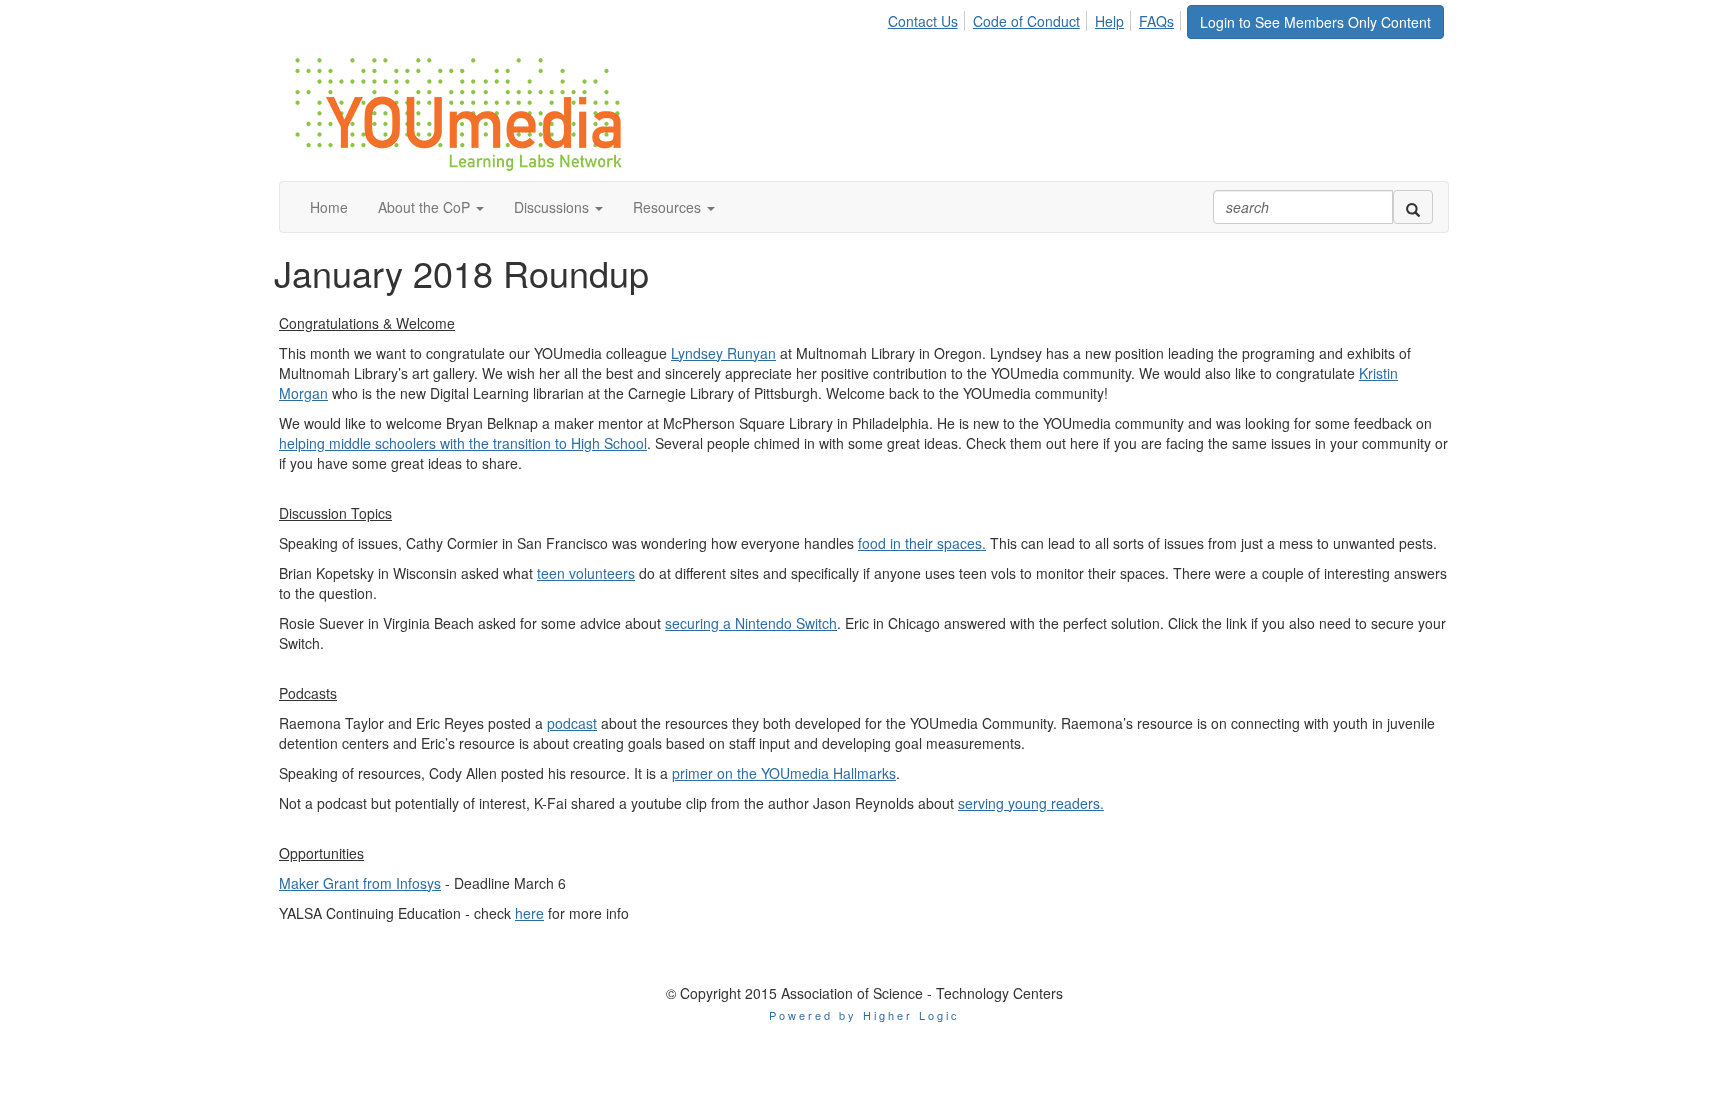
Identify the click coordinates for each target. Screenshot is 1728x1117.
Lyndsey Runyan (723, 353)
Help (1109, 21)
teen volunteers (586, 573)
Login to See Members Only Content (1315, 22)
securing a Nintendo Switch (751, 623)
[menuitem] (928, 18)
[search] (1413, 207)
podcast (572, 723)
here (529, 913)
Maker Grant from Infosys (360, 883)
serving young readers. (1031, 803)
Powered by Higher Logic (864, 1015)
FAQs (1156, 21)
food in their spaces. (922, 543)
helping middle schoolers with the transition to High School (463, 443)
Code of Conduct (1026, 21)
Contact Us (923, 21)
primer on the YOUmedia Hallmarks (784, 773)
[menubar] (1036, 18)
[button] (431, 207)
